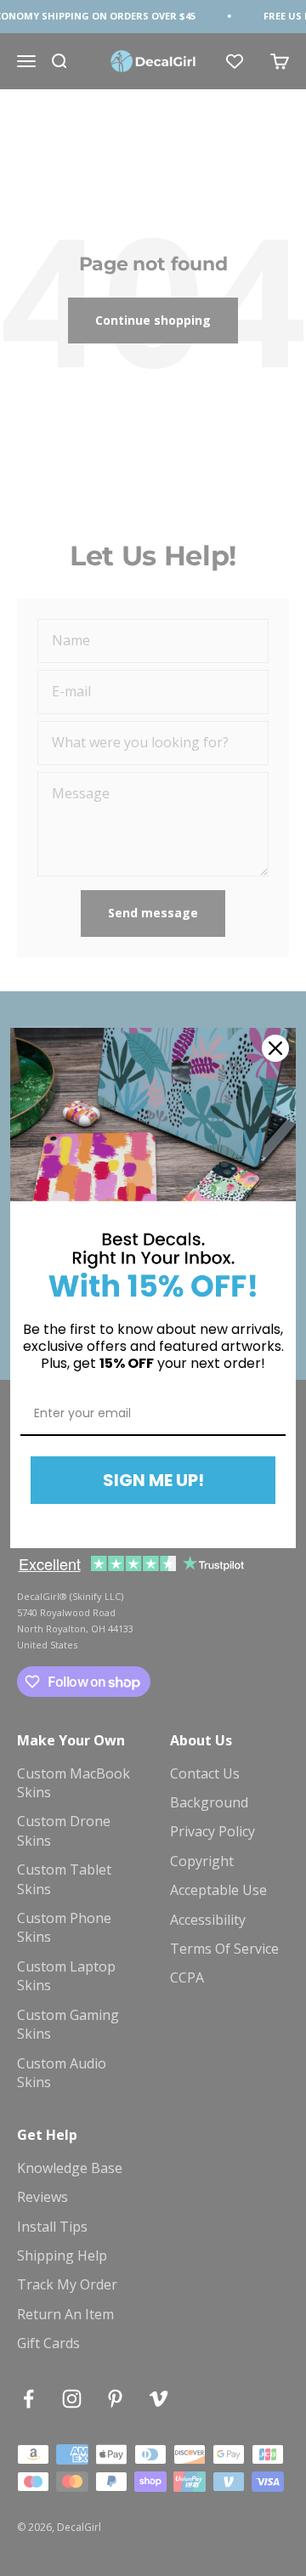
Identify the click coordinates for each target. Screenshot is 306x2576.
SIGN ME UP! (153, 1480)
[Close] (275, 1048)
